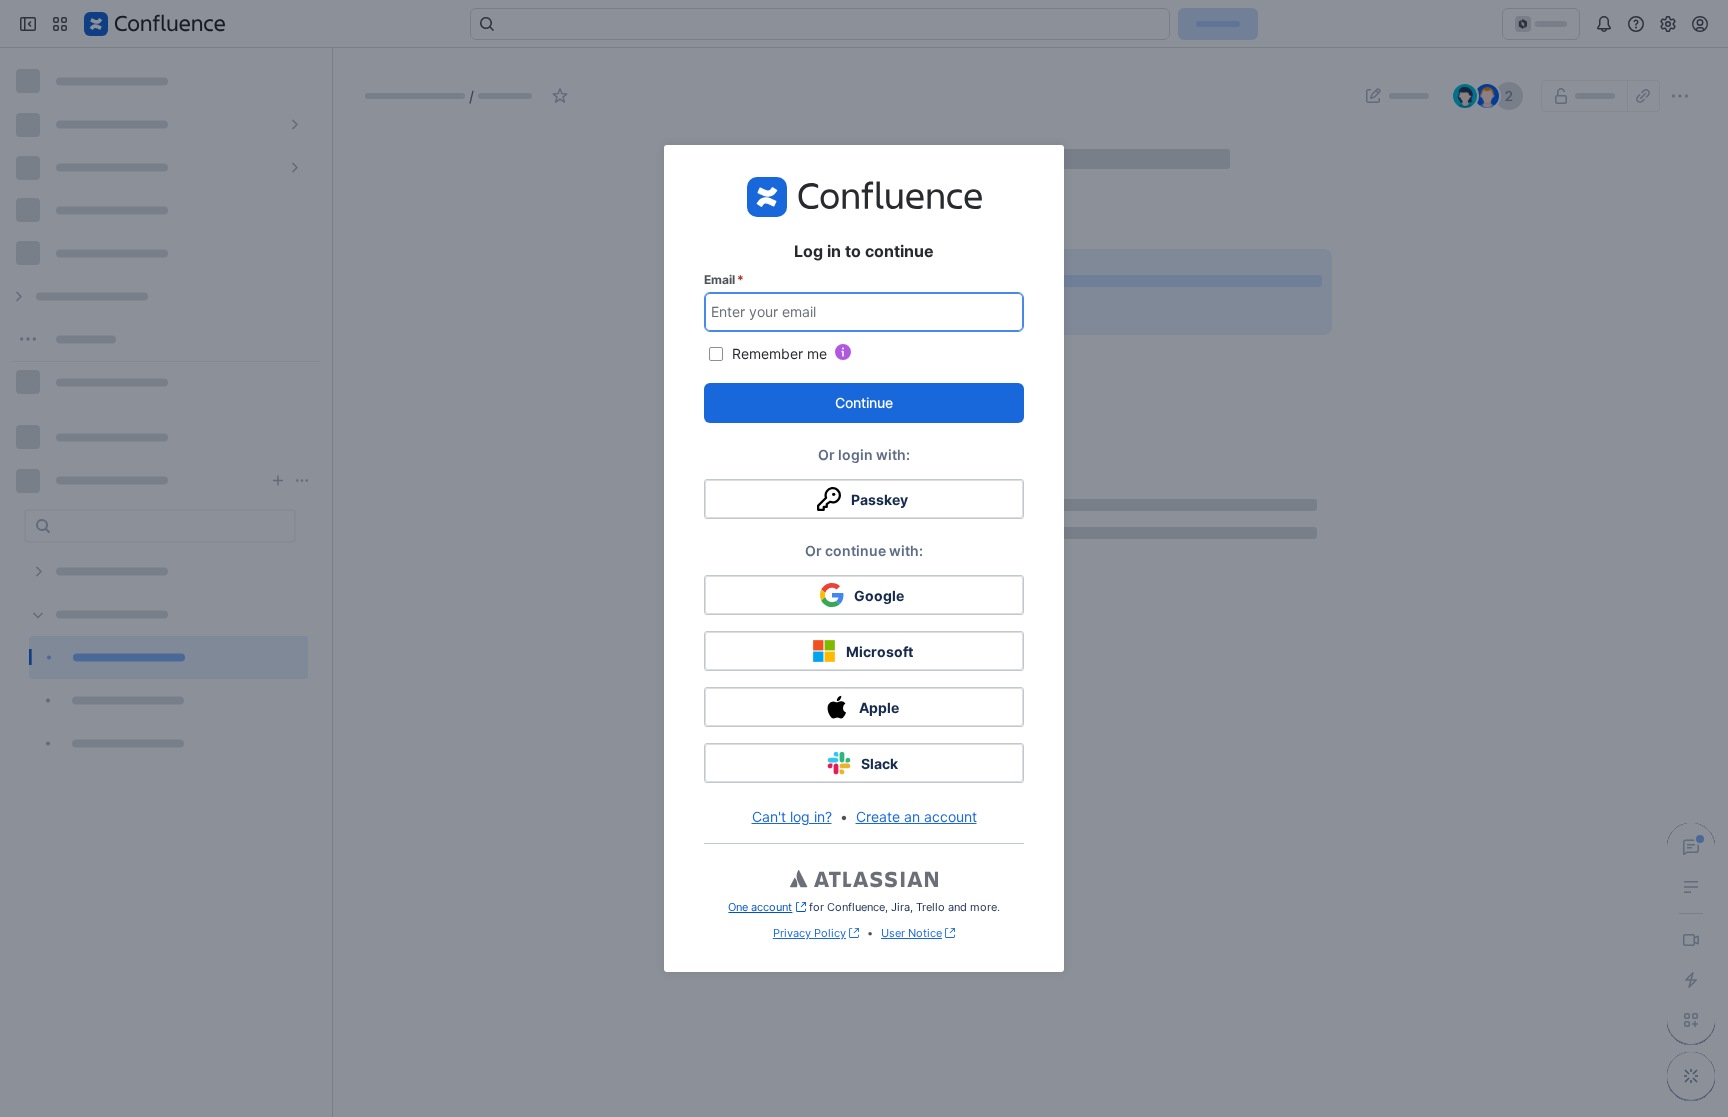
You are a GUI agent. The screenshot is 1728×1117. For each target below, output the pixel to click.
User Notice (911, 933)
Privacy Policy (809, 933)
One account (766, 907)
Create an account (916, 816)
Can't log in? (792, 816)
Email (724, 279)
